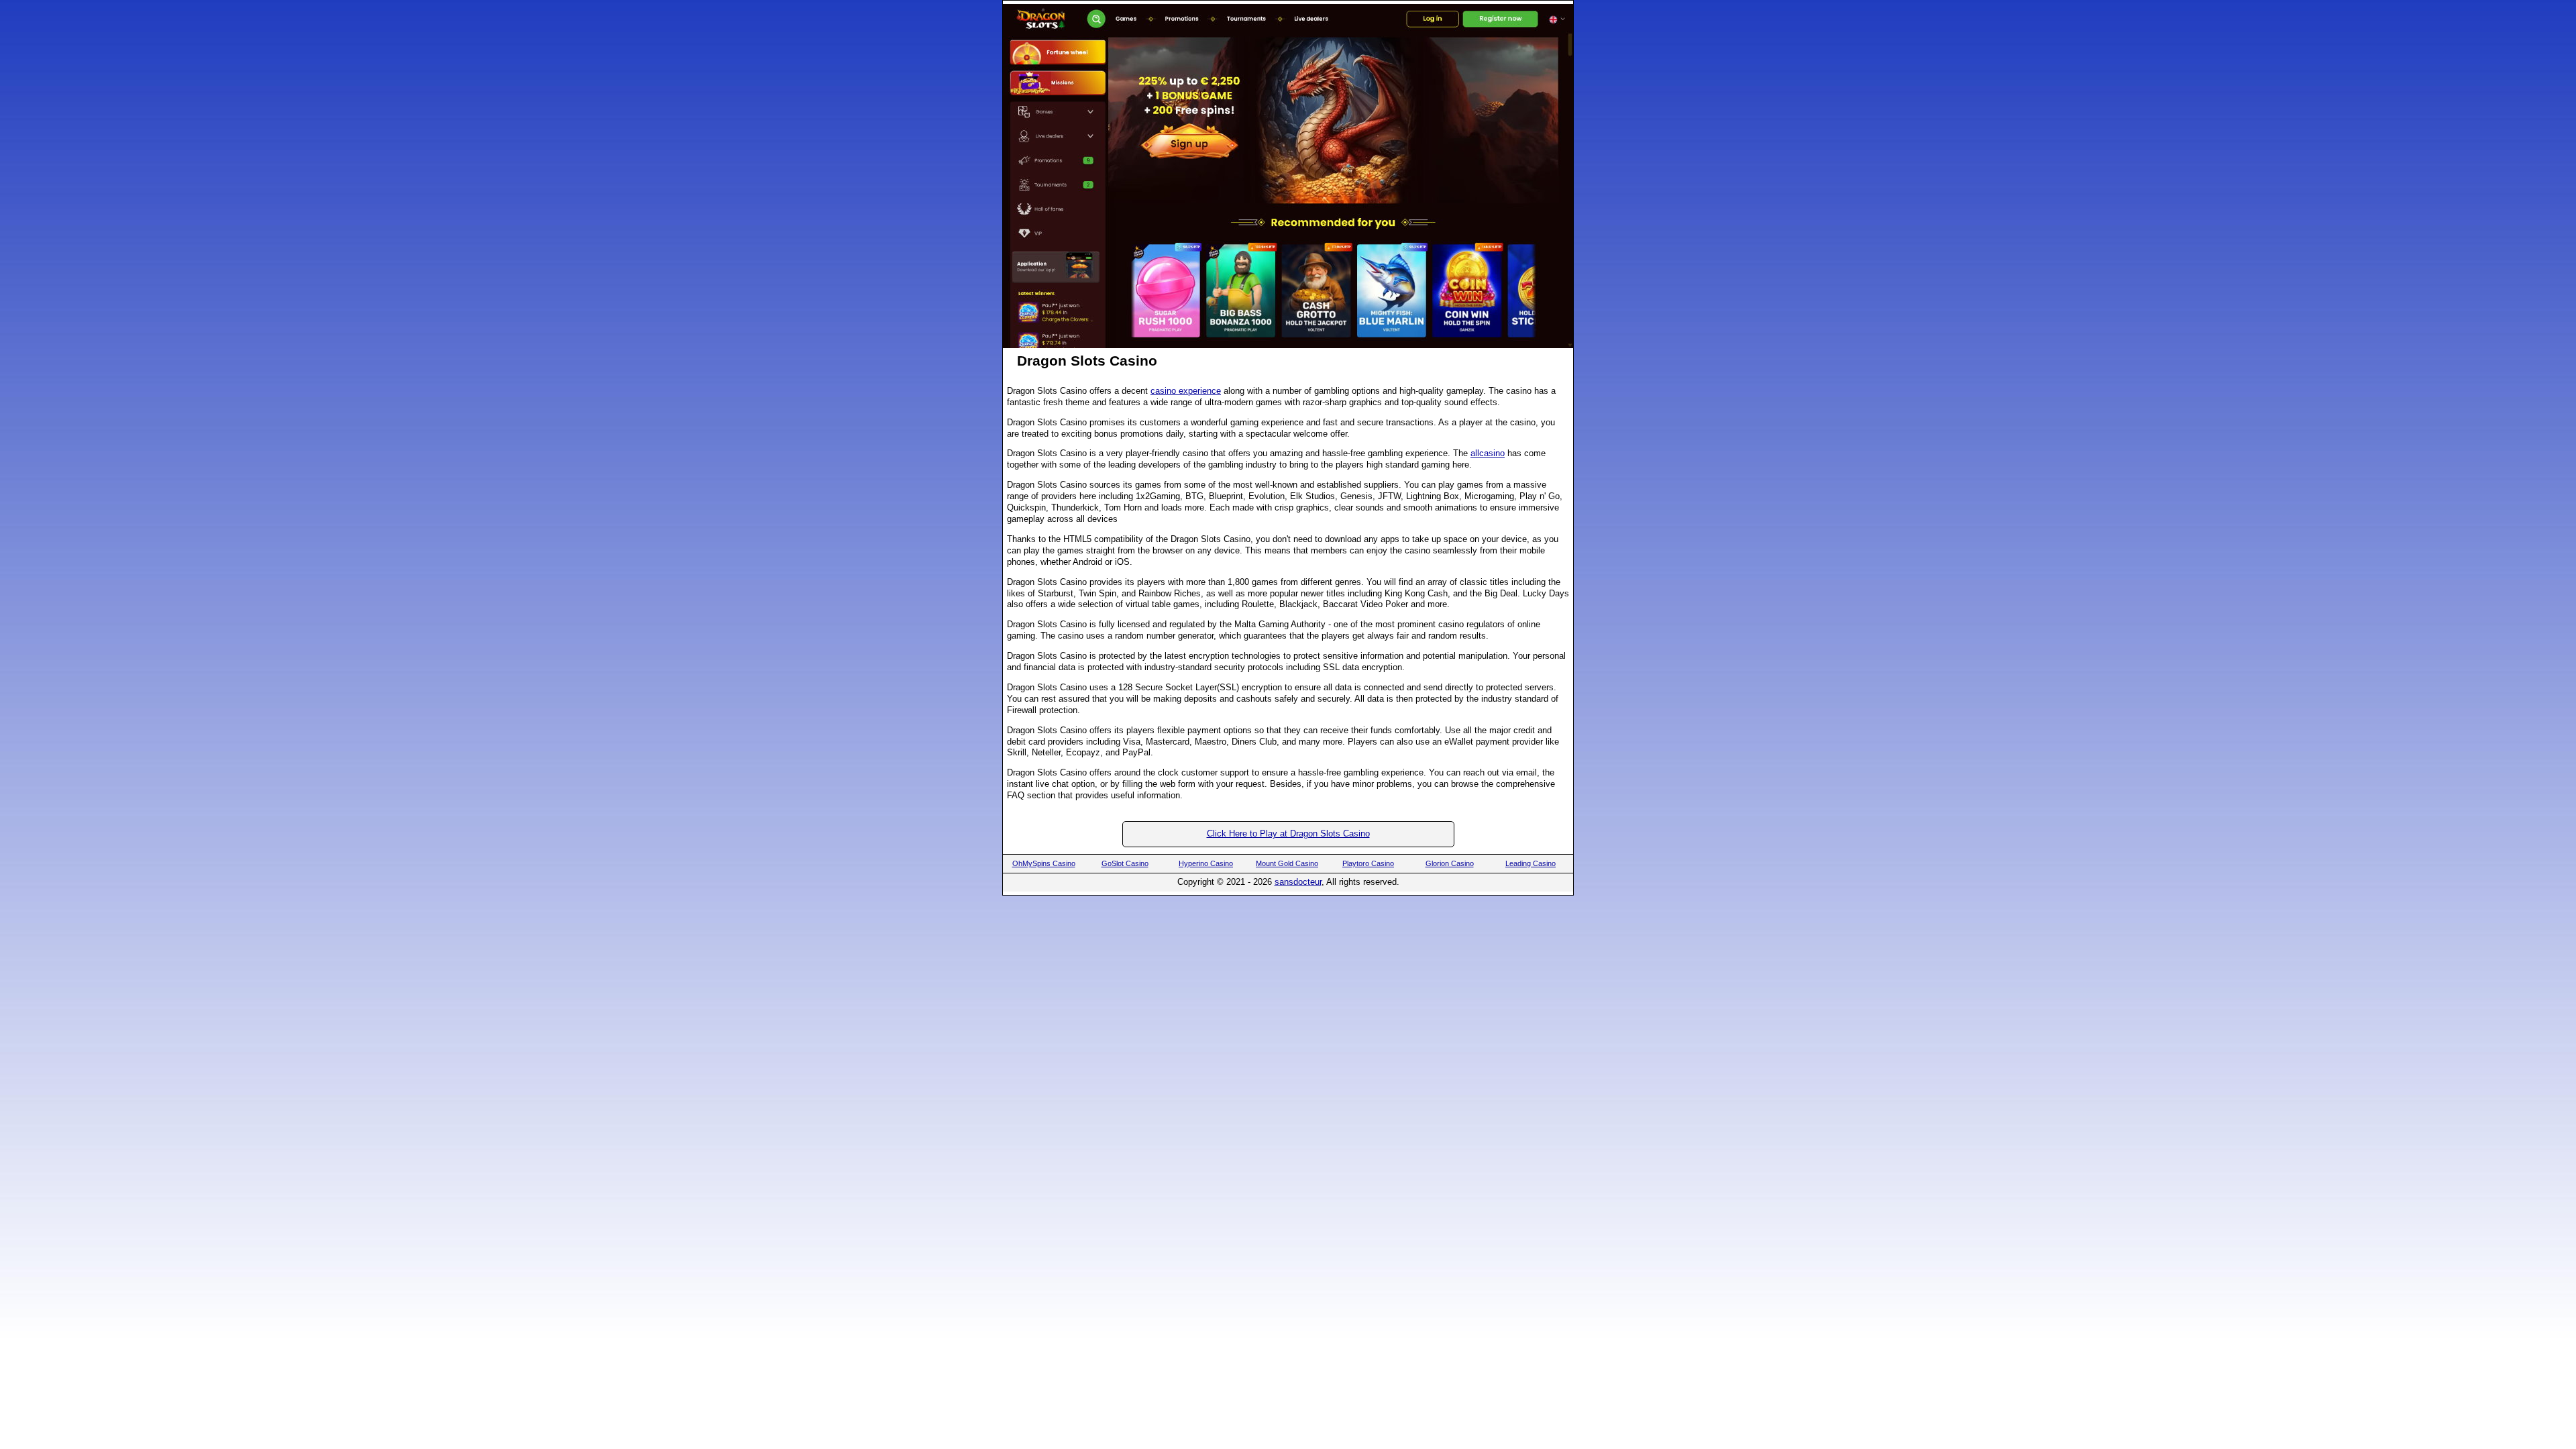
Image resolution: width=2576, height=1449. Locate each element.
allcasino (1488, 453)
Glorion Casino (1450, 863)
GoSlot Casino (1125, 863)
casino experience (1186, 391)
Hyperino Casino (1206, 863)
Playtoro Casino (1368, 863)
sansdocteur (1298, 882)
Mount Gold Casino (1287, 863)
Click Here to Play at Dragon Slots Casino (1288, 834)
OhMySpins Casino (1044, 863)
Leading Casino (1531, 863)
